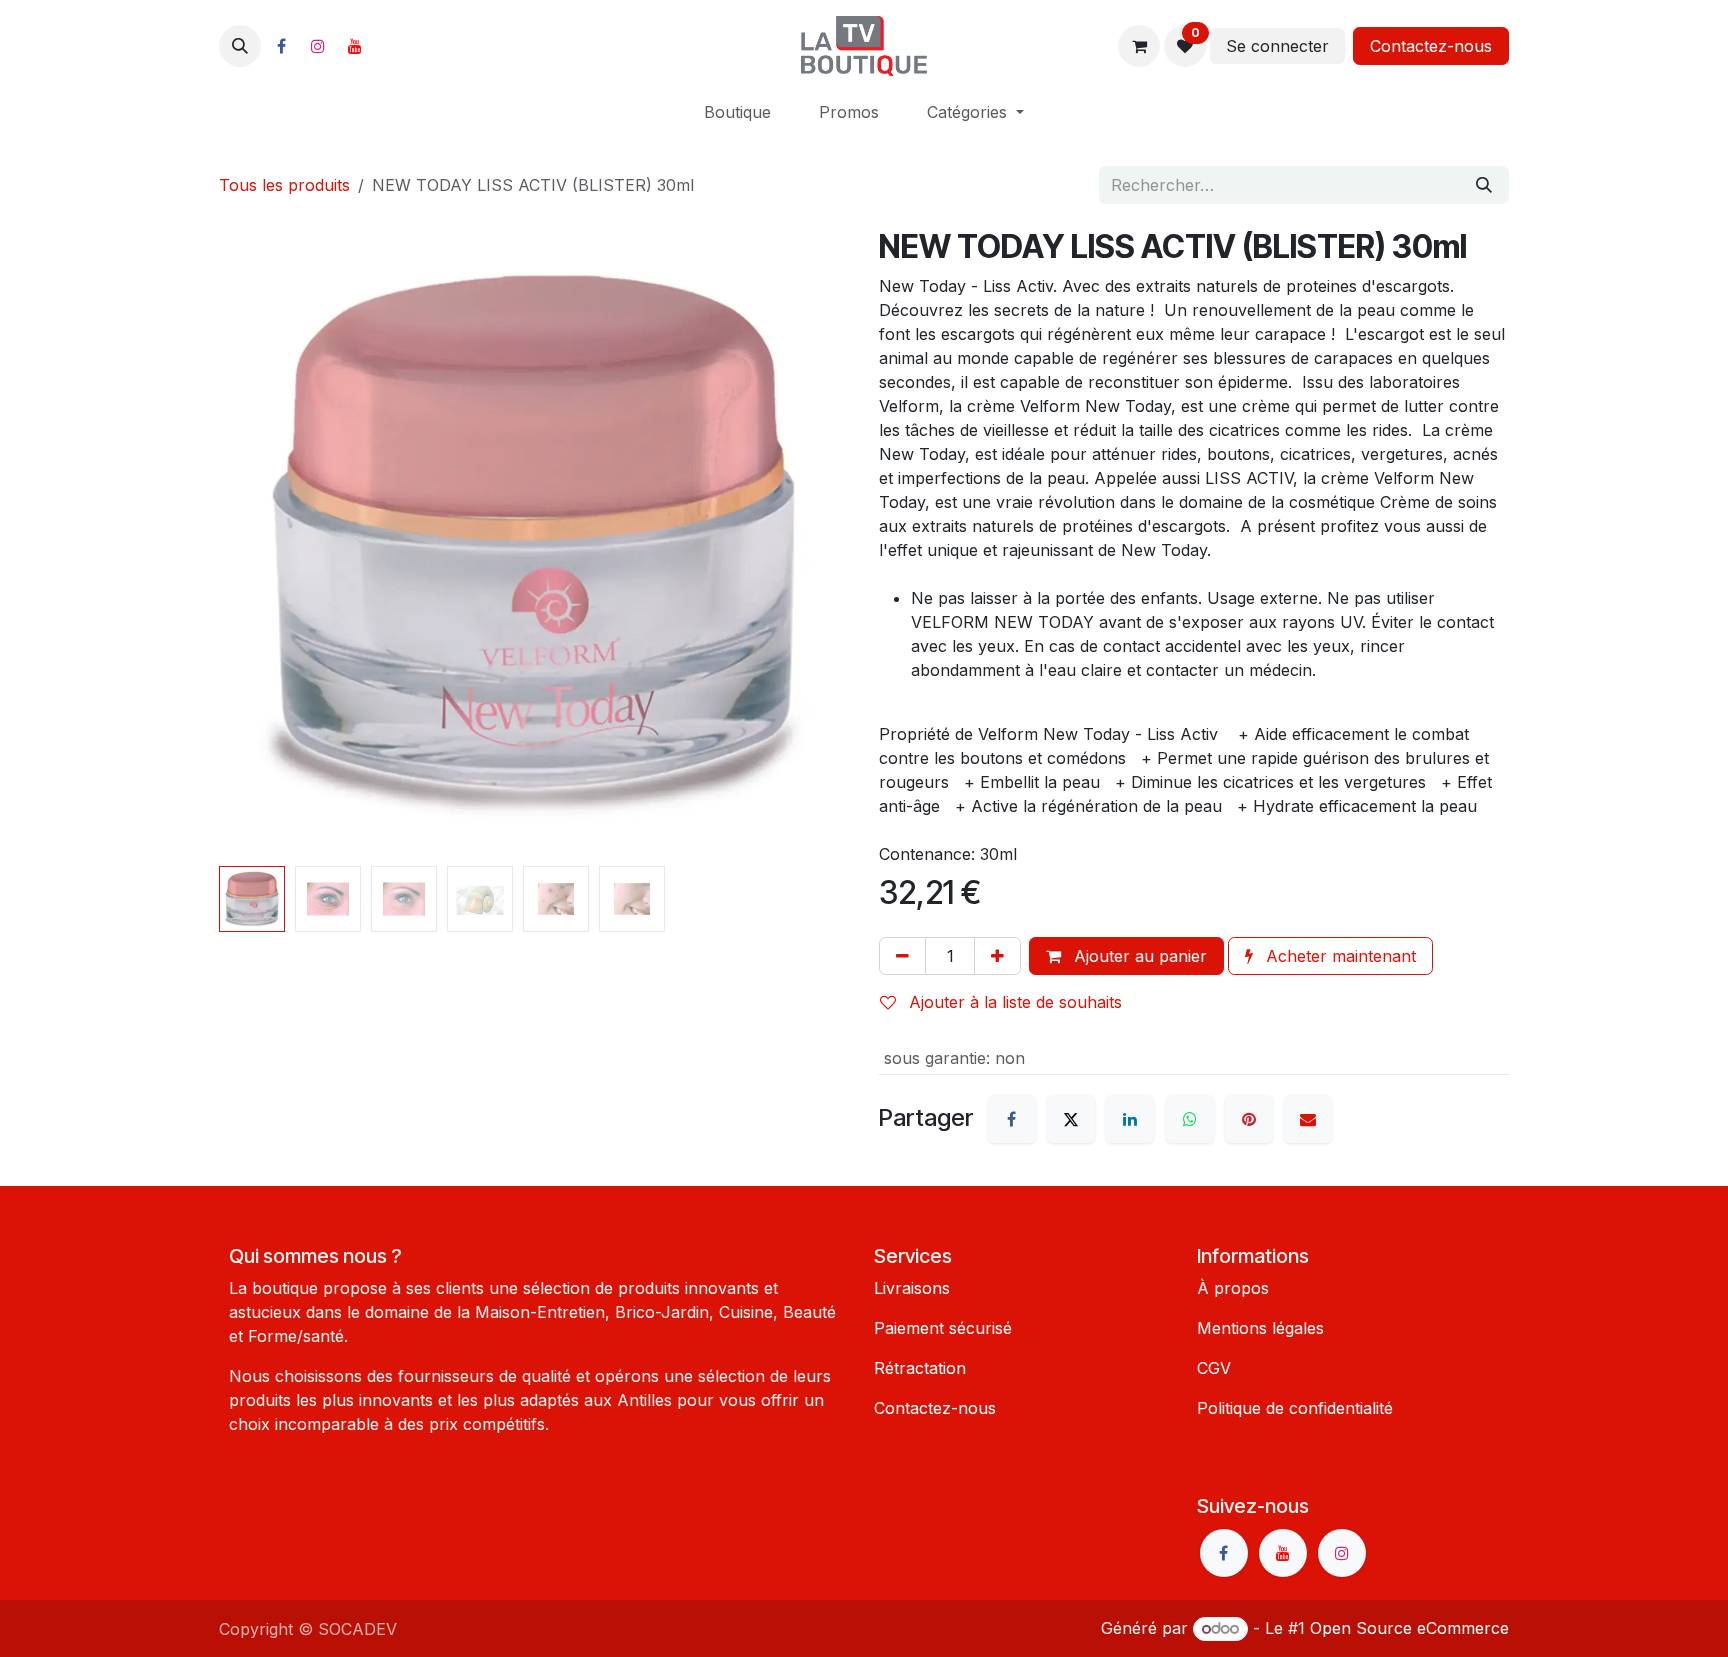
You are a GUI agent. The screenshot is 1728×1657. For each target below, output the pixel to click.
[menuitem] (737, 112)
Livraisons (912, 1288)
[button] (240, 46)
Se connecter (1277, 46)
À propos (1233, 1288)
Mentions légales (1260, 1328)
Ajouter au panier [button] (1138, 956)
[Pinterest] (1249, 1119)
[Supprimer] (902, 956)
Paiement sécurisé (943, 1328)
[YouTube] (355, 46)
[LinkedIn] (1130, 1119)
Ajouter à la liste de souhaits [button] (1013, 1002)
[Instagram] (318, 46)
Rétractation (920, 1368)
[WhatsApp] (1190, 1119)
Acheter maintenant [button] (1338, 956)
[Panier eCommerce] (1139, 46)
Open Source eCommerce (1409, 1628)
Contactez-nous (1431, 46)
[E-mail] (1308, 1119)
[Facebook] (281, 46)
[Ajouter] (997, 956)
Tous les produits (284, 185)
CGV (1214, 1368)
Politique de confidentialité (1295, 1408)
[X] (1071, 1119)
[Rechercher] (1484, 185)
